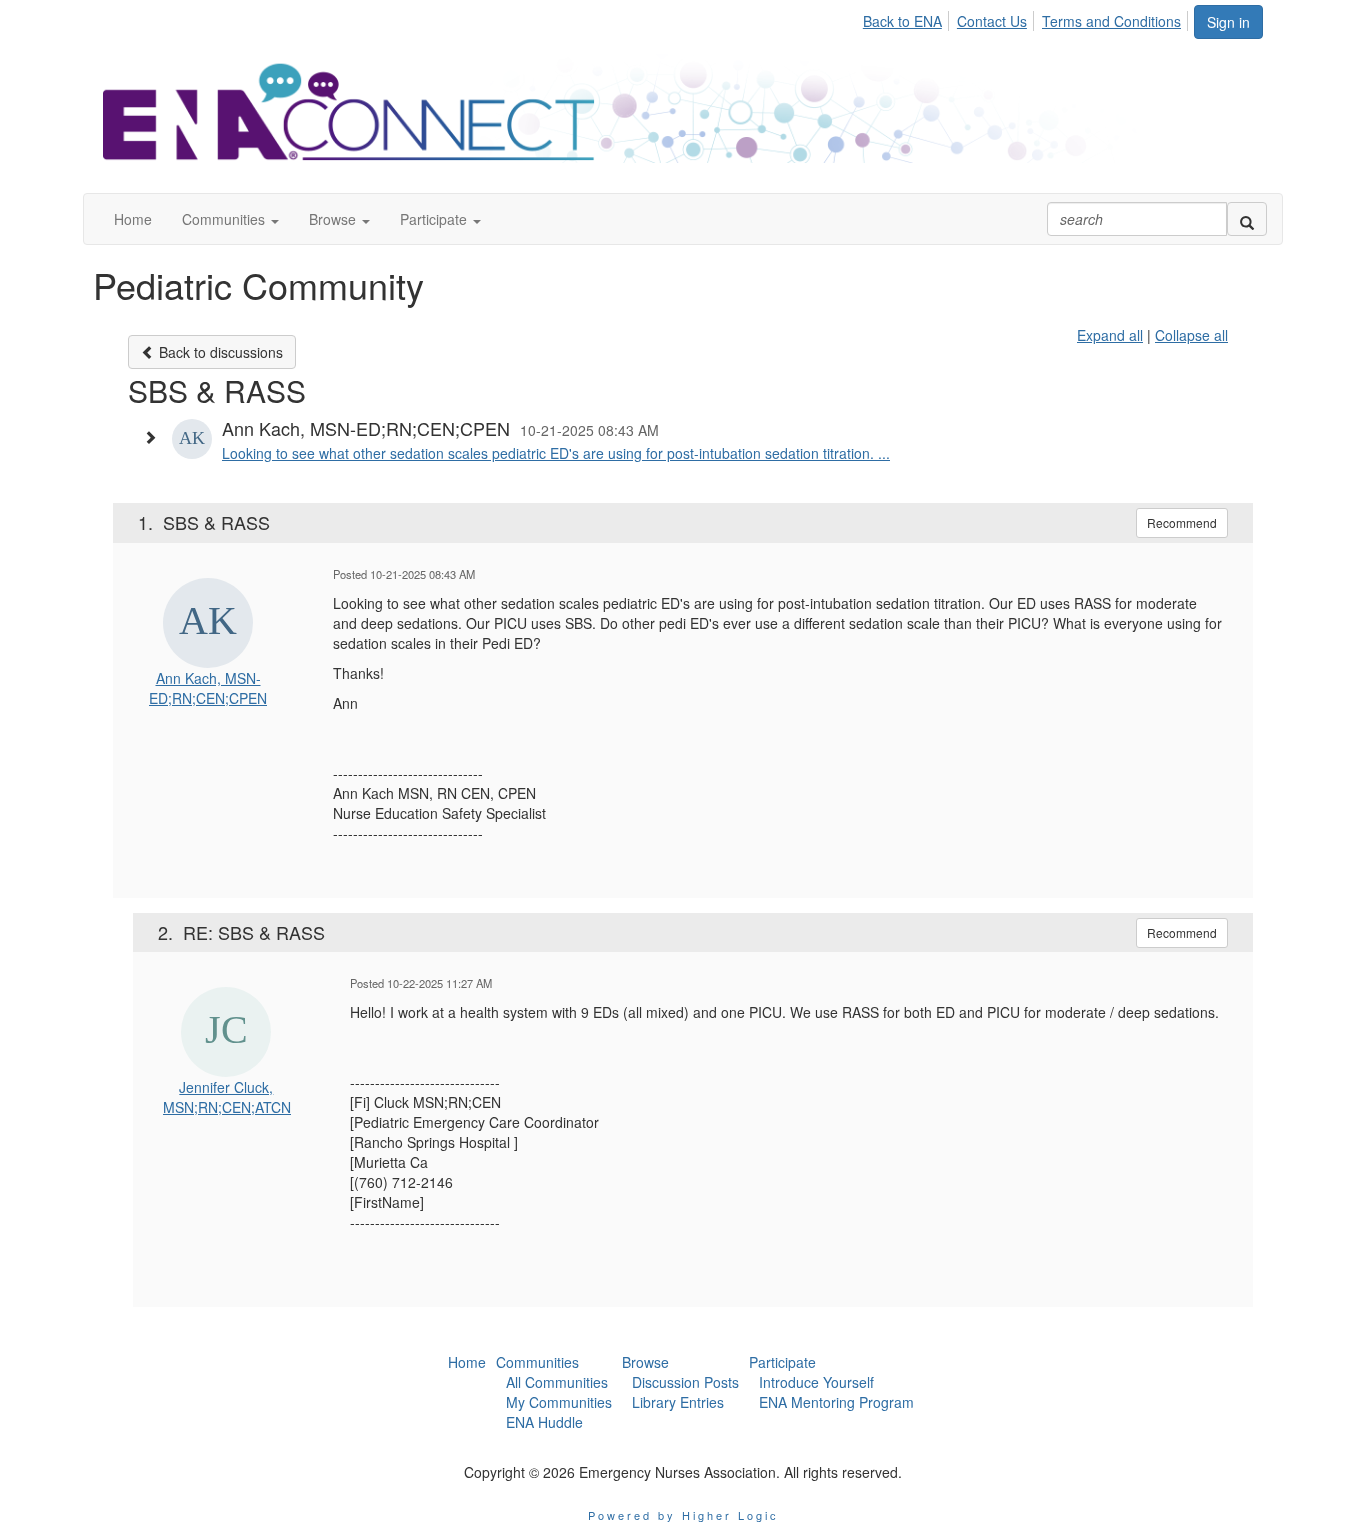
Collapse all (1191, 335)
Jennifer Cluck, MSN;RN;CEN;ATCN (227, 1097)
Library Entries (678, 1402)
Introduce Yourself (816, 1382)
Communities (537, 1362)
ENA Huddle (544, 1422)
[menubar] (1027, 18)
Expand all (1110, 335)
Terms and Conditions (1111, 21)
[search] (1247, 219)
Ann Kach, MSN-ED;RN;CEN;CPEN (208, 688)
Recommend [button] (1182, 522)
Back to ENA (902, 21)
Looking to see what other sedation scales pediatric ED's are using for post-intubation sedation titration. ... (556, 453)
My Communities (559, 1402)
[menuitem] (908, 18)
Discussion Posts (685, 1382)
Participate (782, 1362)
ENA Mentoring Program (836, 1402)
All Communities (557, 1382)
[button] (230, 219)
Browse (645, 1362)
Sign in (1228, 22)
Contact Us (992, 21)
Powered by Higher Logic (683, 1515)
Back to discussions (219, 352)
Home (467, 1362)
